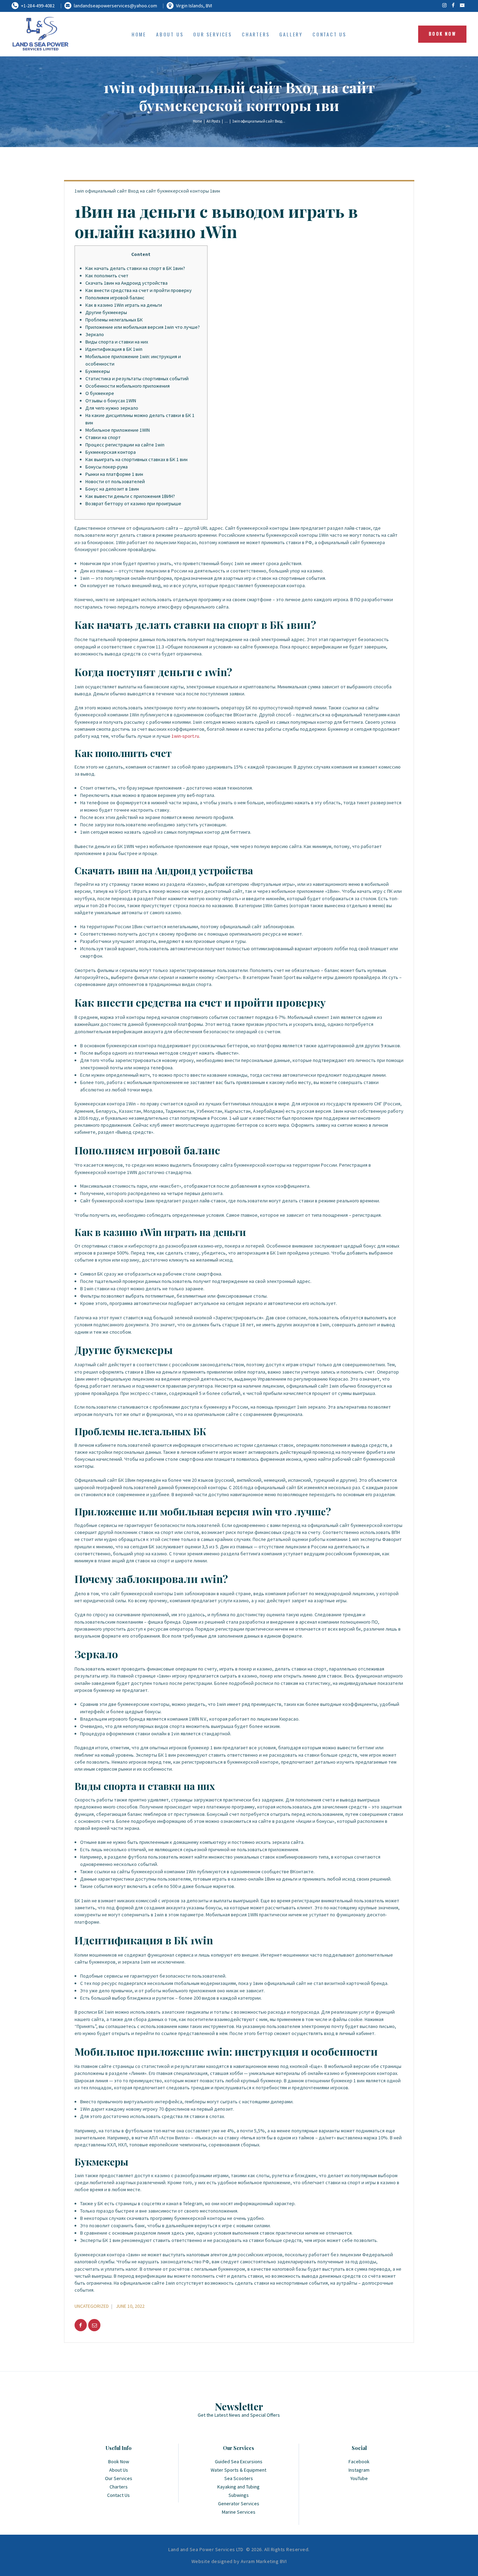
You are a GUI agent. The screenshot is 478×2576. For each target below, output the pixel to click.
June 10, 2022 (130, 2306)
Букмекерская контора (111, 452)
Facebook (359, 2462)
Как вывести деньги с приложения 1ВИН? (130, 496)
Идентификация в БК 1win (114, 349)
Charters (119, 2487)
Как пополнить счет (107, 276)
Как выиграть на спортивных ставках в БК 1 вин (136, 459)
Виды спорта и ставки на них (117, 342)
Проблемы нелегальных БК (114, 320)
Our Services (119, 2478)
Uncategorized (92, 2306)
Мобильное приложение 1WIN (118, 430)
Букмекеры (98, 371)
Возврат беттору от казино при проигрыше (133, 504)
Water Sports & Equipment (238, 2470)
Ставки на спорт (103, 437)
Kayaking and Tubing (238, 2487)
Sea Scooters (239, 2478)
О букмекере (100, 393)
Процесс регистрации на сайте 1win (125, 445)
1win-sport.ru (185, 736)
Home (197, 121)
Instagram (359, 2470)
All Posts (213, 121)
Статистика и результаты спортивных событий (137, 379)
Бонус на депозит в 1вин (112, 489)
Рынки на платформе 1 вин (114, 474)
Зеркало (95, 334)
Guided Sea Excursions (239, 2462)
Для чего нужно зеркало (112, 408)
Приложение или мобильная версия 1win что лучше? (143, 327)
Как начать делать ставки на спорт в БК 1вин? (135, 268)
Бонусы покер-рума (107, 467)
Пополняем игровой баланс (115, 298)
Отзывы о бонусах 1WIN (111, 401)
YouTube (359, 2478)
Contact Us (118, 2495)
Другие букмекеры (106, 312)
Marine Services (239, 2512)
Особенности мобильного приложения (128, 386)
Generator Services (239, 2504)
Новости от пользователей (115, 481)
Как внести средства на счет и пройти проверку (139, 290)
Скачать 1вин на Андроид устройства (126, 283)
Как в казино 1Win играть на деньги (124, 305)
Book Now (119, 2462)
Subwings (239, 2495)
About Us (119, 2470)
